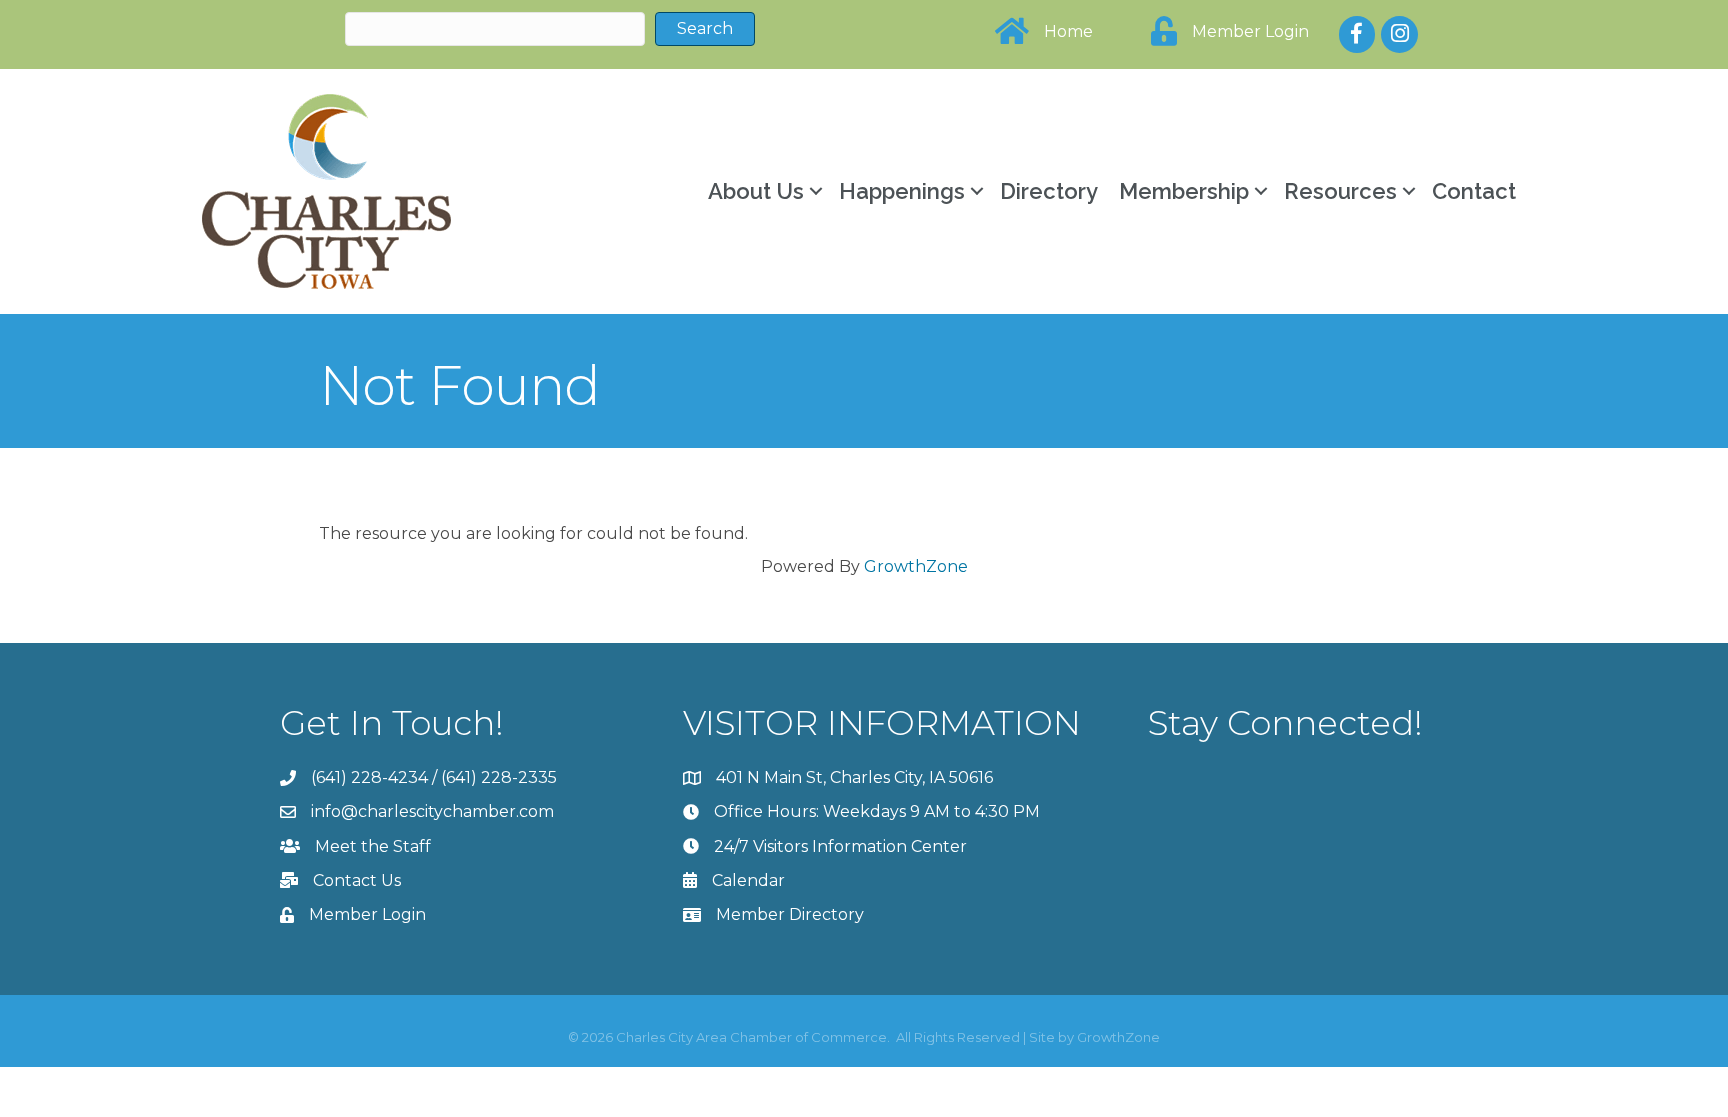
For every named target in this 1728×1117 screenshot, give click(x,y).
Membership (1184, 191)
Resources (1340, 191)
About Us (756, 191)
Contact (1474, 191)
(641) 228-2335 (499, 777)
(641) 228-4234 (369, 777)
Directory (1049, 191)
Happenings (902, 191)
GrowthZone (916, 566)
